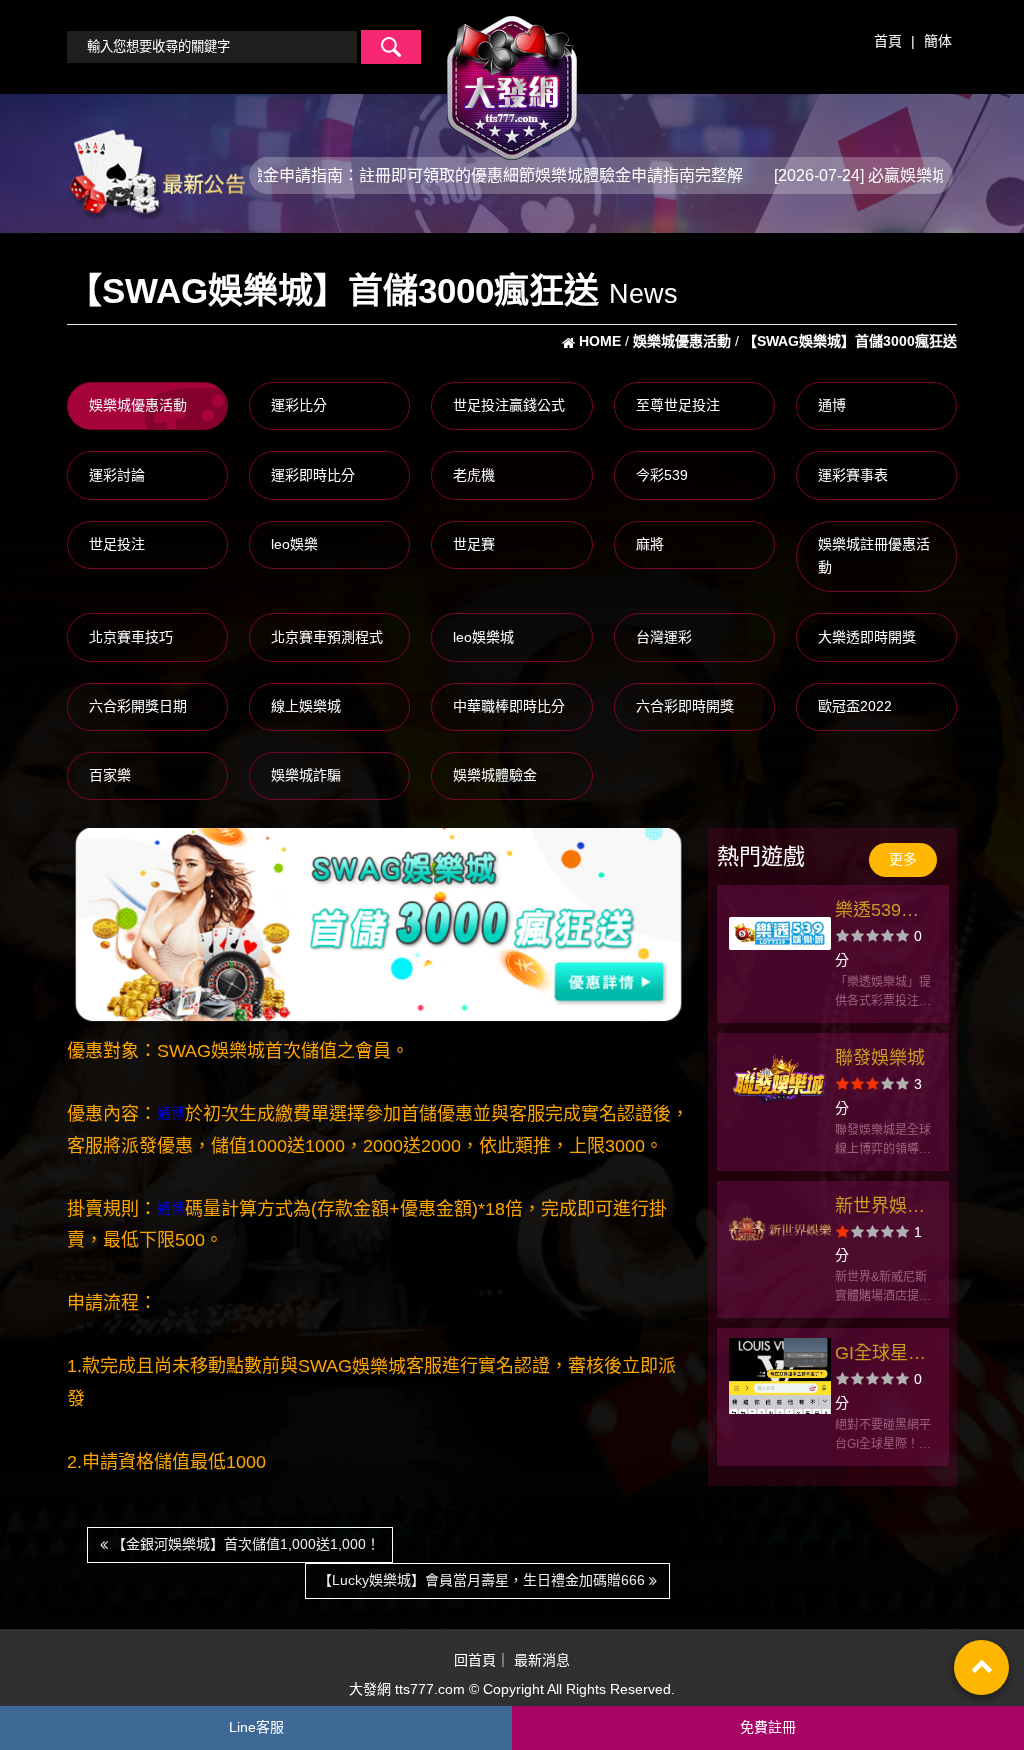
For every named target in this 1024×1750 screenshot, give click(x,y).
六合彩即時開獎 (685, 706)
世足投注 (117, 544)
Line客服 (256, 1727)
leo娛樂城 (483, 637)
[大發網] (512, 79)
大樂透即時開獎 (867, 637)
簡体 (938, 41)
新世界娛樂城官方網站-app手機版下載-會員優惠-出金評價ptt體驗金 (883, 1208)
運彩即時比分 (313, 475)
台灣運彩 (664, 637)
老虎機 (474, 475)
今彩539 (662, 475)
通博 (832, 405)
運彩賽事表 (853, 475)
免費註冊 (768, 1727)
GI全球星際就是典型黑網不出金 (880, 1355)
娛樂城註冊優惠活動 (874, 556)
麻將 (650, 544)
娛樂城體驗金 (495, 775)
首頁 (888, 41)
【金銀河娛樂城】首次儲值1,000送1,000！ (244, 1544)
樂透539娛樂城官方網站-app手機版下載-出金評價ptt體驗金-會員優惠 (883, 912)
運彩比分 (299, 405)
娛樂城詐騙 (306, 775)
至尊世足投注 (678, 405)
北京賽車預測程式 (327, 637)
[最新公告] (156, 174)
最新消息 (542, 1660)
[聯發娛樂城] (780, 1081)
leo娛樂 (294, 544)
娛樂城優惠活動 (138, 405)
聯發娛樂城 (880, 1058)
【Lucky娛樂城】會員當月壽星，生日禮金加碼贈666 (483, 1580)
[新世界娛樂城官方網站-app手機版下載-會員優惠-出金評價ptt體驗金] (780, 1229)
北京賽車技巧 (131, 637)
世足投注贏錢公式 (509, 405)
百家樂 (110, 775)
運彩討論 (117, 475)
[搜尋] (391, 47)
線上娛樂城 (306, 706)
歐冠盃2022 (855, 706)
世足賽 (474, 544)
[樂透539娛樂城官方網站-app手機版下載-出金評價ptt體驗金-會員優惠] (780, 933)
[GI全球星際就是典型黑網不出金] (780, 1376)
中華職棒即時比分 (509, 706)
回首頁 (475, 1660)
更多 (903, 859)
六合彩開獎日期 (138, 706)
